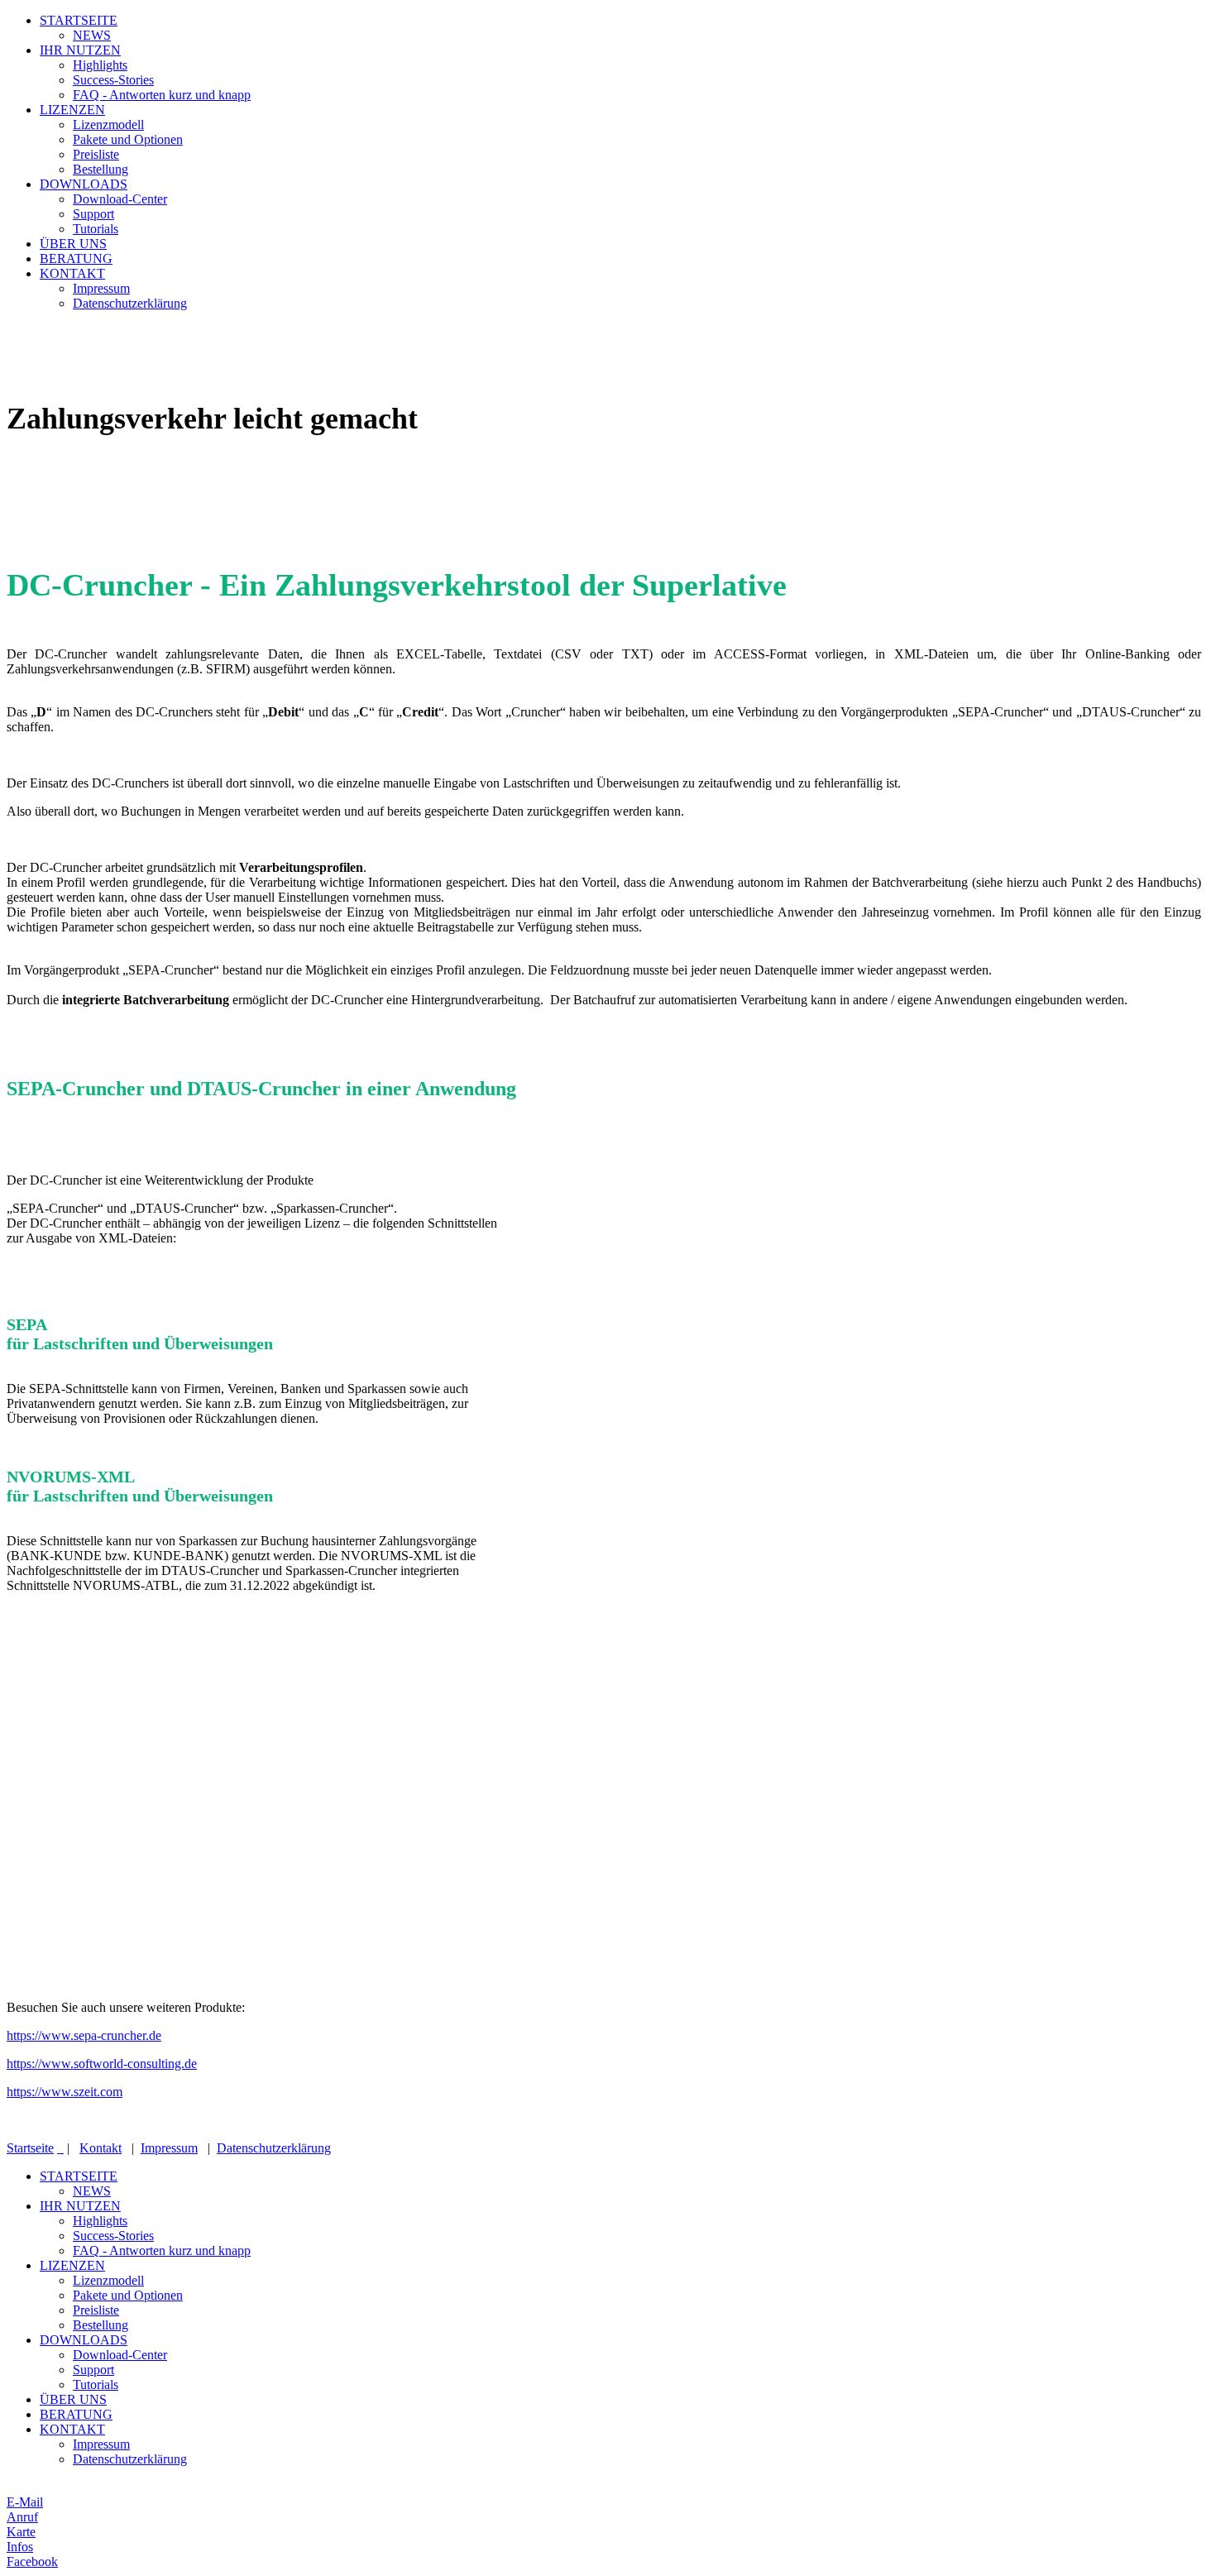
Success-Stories (113, 80)
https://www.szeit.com (65, 2092)
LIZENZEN (72, 110)
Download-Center (120, 199)
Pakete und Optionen (128, 139)
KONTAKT (72, 273)
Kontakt (101, 2148)
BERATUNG (76, 259)
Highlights (100, 65)
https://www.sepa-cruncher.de (84, 2035)
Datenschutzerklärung (130, 303)
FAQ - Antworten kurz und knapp (162, 95)
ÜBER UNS (73, 244)
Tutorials (96, 229)
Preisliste (96, 154)
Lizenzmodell (108, 124)
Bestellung (101, 169)
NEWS (92, 35)
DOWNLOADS (84, 184)
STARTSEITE (79, 20)
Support (93, 214)
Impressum (101, 288)
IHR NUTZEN (80, 50)
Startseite (30, 2148)
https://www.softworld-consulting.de (102, 2064)
